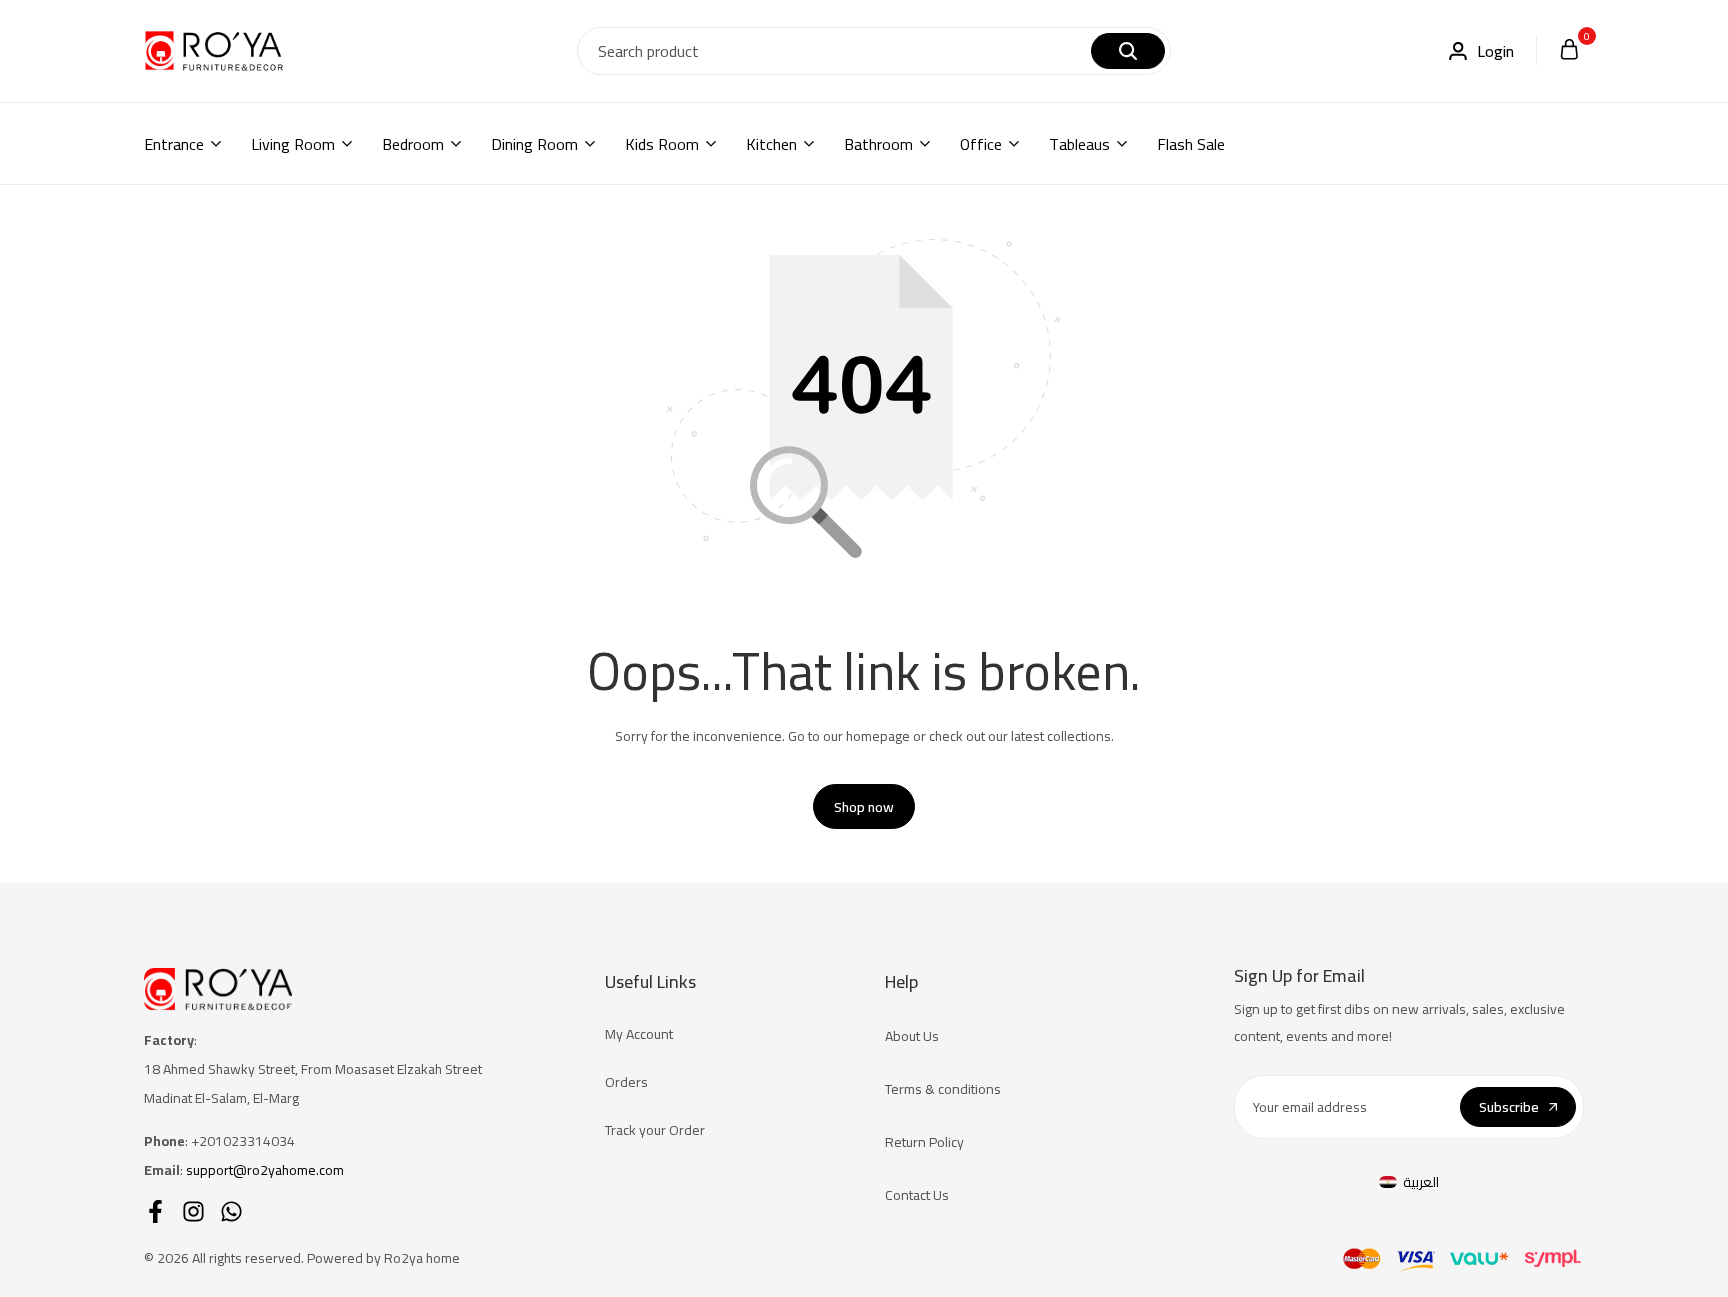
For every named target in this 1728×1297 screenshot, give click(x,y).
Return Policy (924, 1142)
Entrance (174, 144)
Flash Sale (1191, 144)
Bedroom (413, 144)
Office (981, 144)
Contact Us (917, 1195)
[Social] (155, 1211)
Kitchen (771, 144)
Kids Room (662, 144)
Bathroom (878, 144)
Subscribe (1509, 1107)
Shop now (864, 807)
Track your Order (655, 1130)
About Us (912, 1036)
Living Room (293, 144)
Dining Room (534, 144)
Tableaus (1079, 144)
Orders (626, 1082)
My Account (639, 1034)
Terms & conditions (943, 1089)
